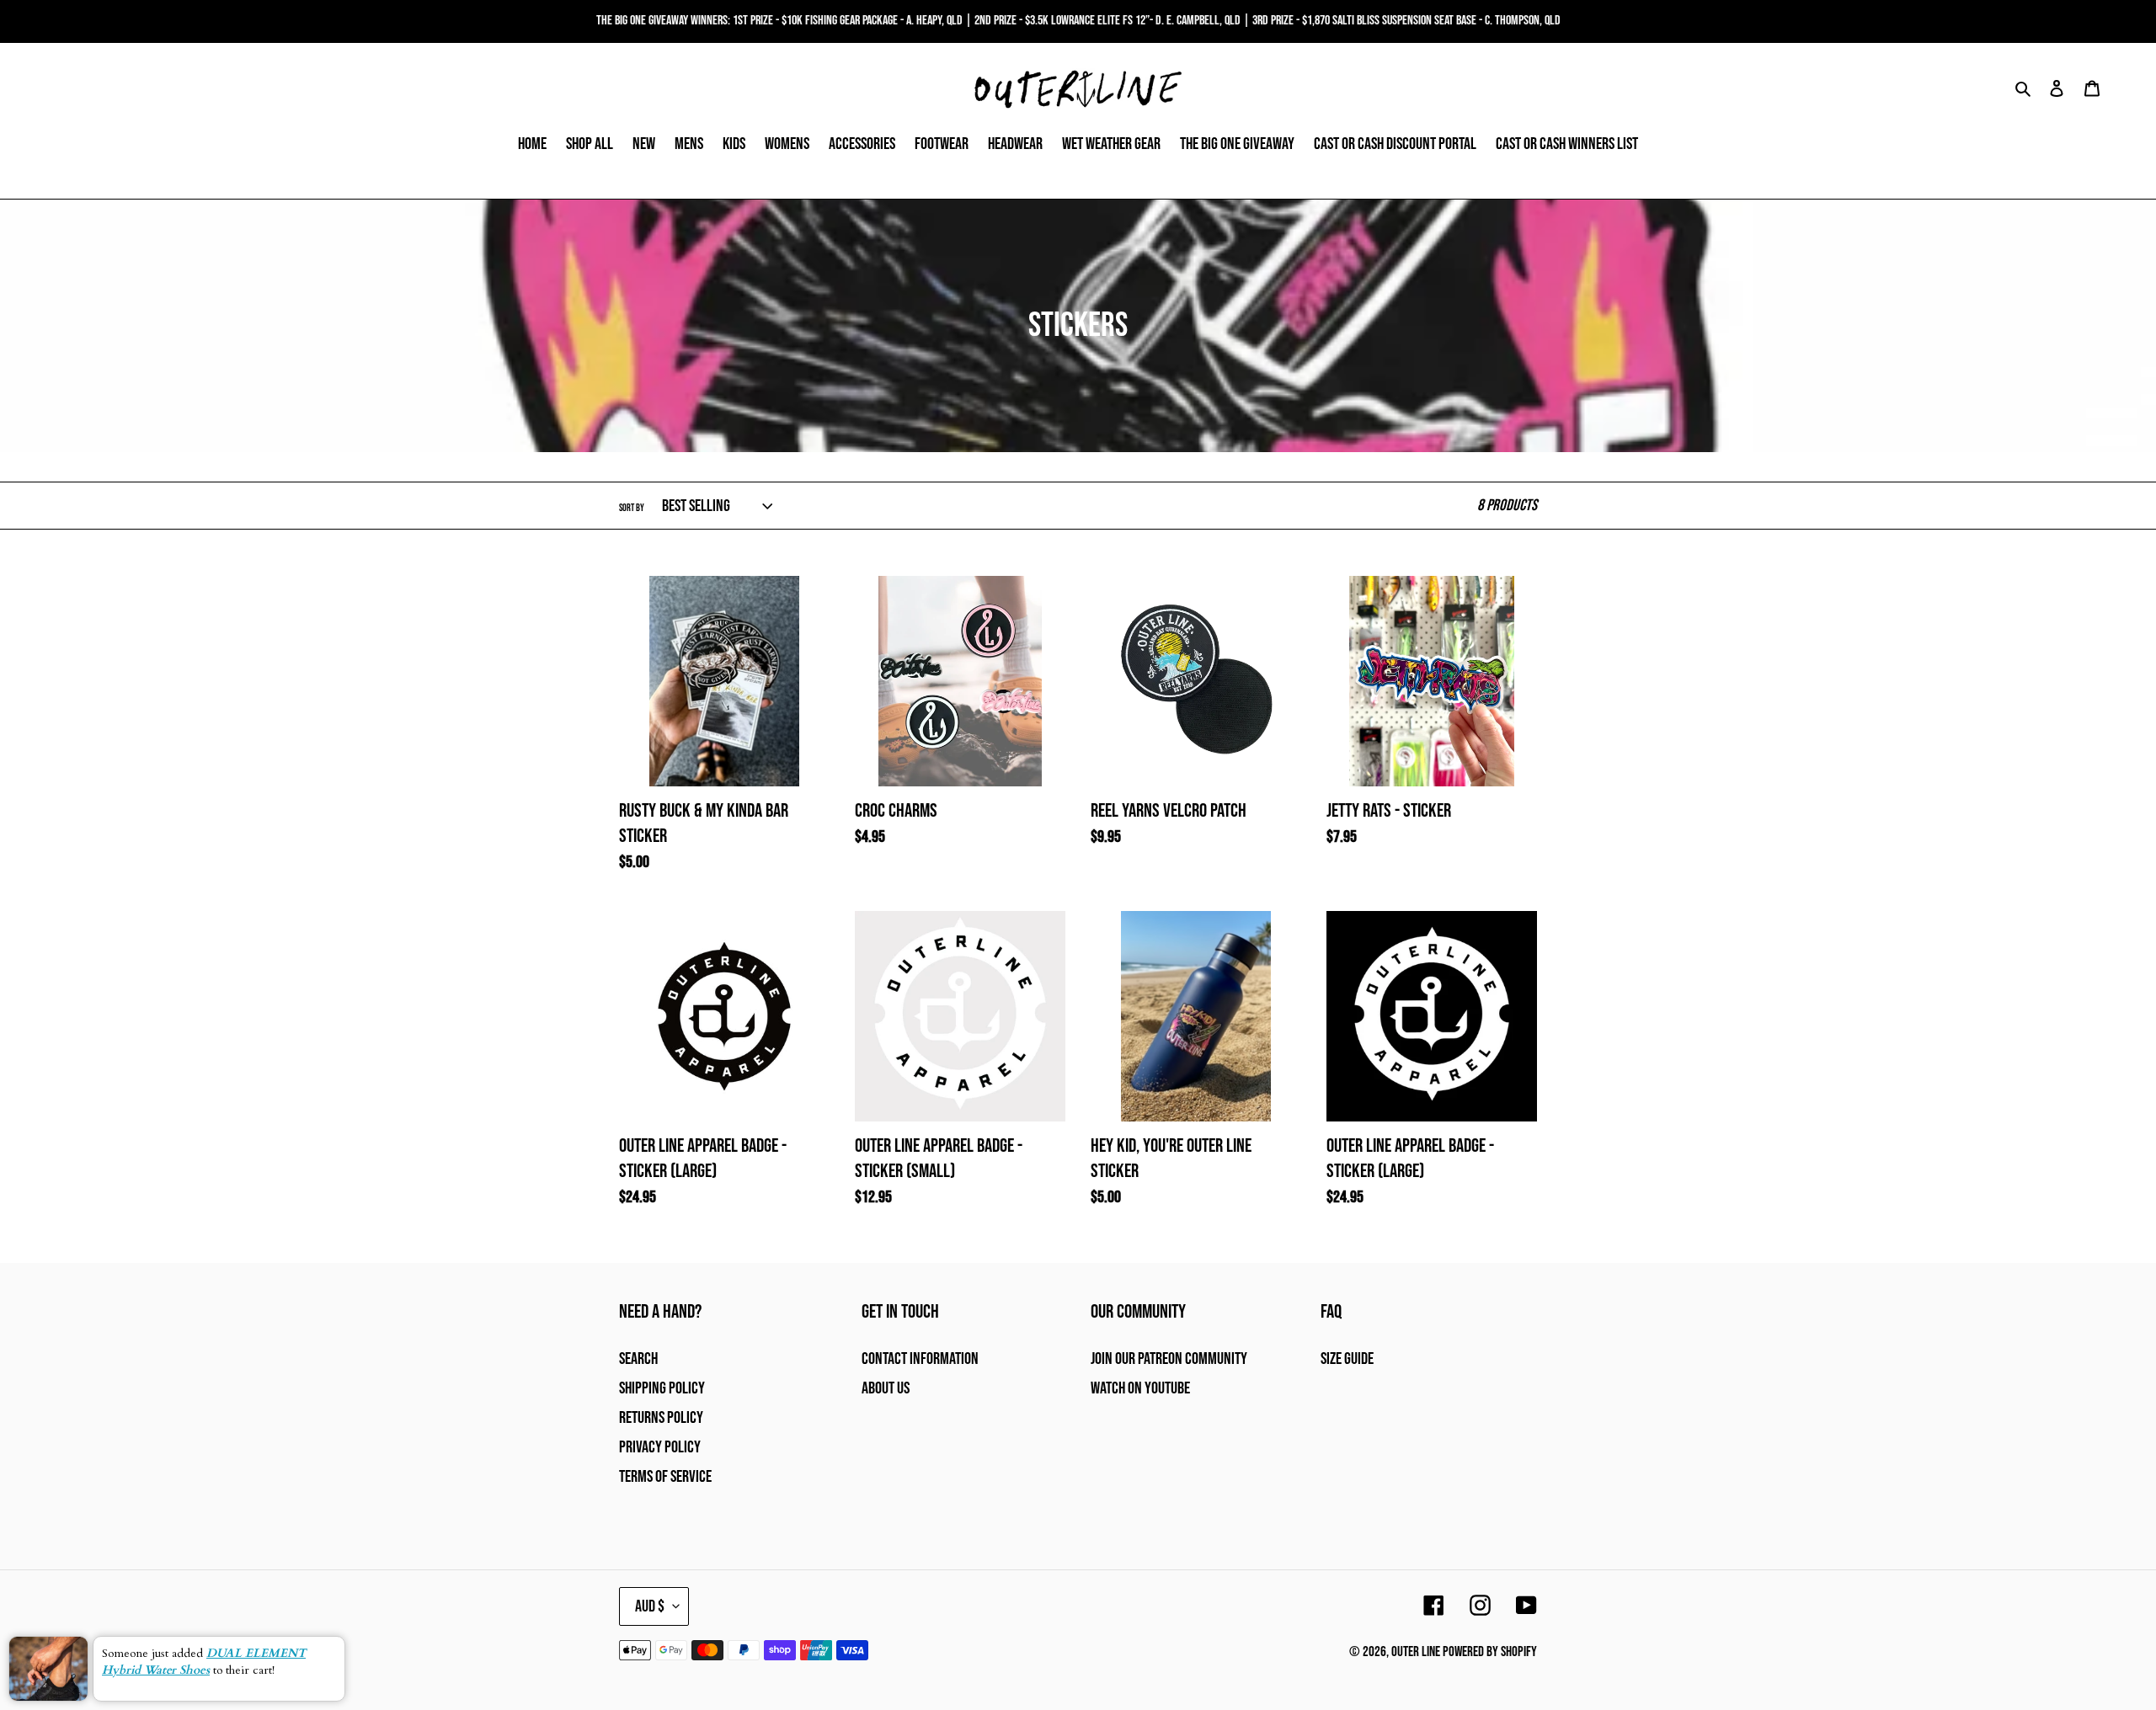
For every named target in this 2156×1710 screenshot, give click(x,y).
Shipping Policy (662, 1388)
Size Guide (1347, 1359)
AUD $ (650, 1606)
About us (886, 1388)
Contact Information (920, 1359)
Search (638, 1359)
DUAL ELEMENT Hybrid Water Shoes (204, 1662)
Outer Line (1416, 1652)
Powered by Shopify (1490, 1652)
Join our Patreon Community (1169, 1359)
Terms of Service (665, 1477)
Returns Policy (661, 1418)
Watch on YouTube (1140, 1388)
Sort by (632, 508)
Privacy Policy (660, 1447)
